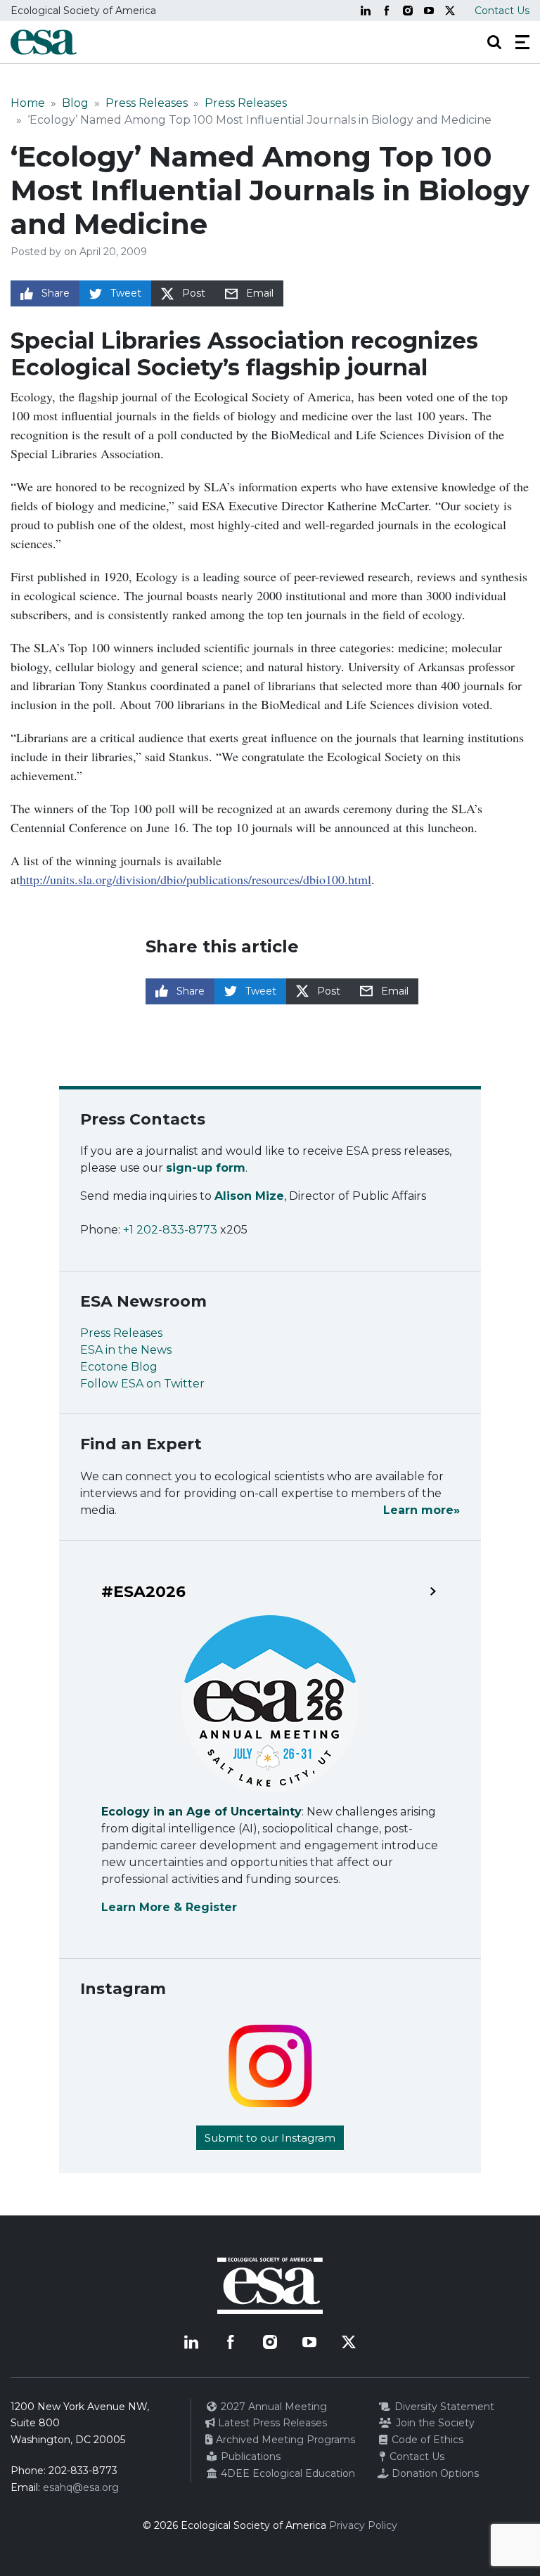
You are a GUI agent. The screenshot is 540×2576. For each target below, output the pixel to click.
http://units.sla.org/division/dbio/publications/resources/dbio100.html (195, 879)
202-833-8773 (83, 2471)
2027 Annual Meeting (272, 2407)
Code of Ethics (426, 2440)
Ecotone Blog (119, 1367)
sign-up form (206, 1168)
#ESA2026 (143, 1592)
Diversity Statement (443, 2407)
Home (28, 103)
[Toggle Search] (494, 42)
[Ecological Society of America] (44, 42)
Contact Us (502, 11)
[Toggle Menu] (522, 42)
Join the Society (434, 2423)
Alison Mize (249, 1196)
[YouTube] (429, 11)
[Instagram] (408, 11)
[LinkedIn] (366, 11)
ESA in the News (126, 1350)
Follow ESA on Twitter (142, 1384)
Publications (249, 2457)
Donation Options (434, 2473)
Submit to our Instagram (270, 2138)
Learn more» (422, 1510)
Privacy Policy (363, 2525)
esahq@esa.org (81, 2487)
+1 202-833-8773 (170, 1230)
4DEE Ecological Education (287, 2473)
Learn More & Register (169, 1907)
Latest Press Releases (271, 2423)
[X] (450, 11)
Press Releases (147, 103)
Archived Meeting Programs (284, 2440)
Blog (75, 103)
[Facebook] (387, 11)
